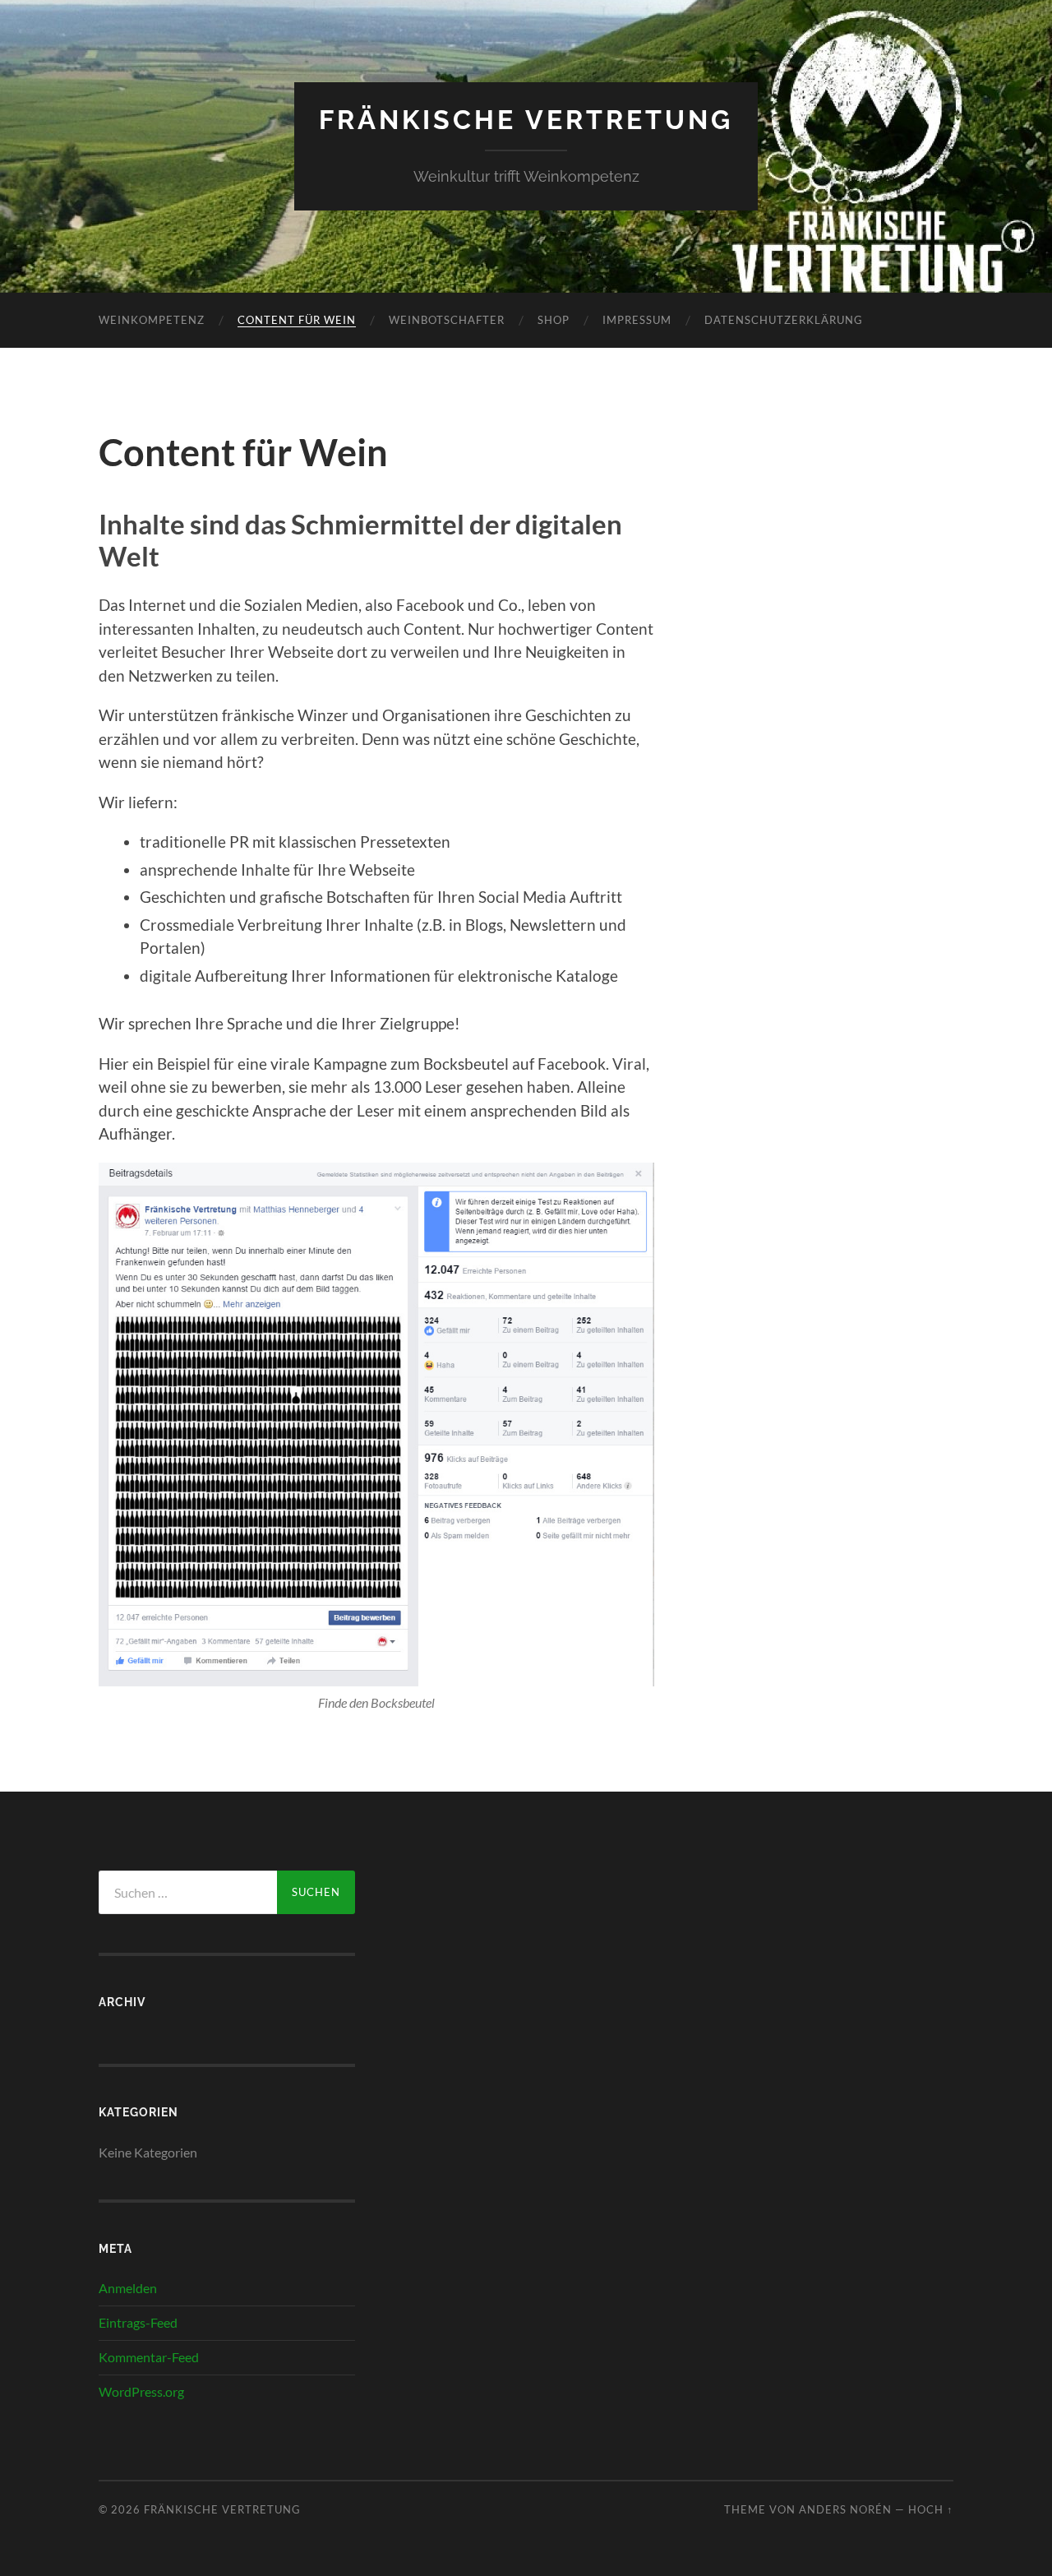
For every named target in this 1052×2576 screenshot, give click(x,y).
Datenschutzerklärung (784, 320)
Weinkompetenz (152, 320)
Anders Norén (845, 2509)
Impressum (637, 320)
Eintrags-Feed (138, 2322)
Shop (554, 320)
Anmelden (128, 2288)
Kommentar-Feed (149, 2357)
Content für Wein (297, 320)
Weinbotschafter (447, 320)
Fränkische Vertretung (526, 120)
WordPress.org (141, 2391)
